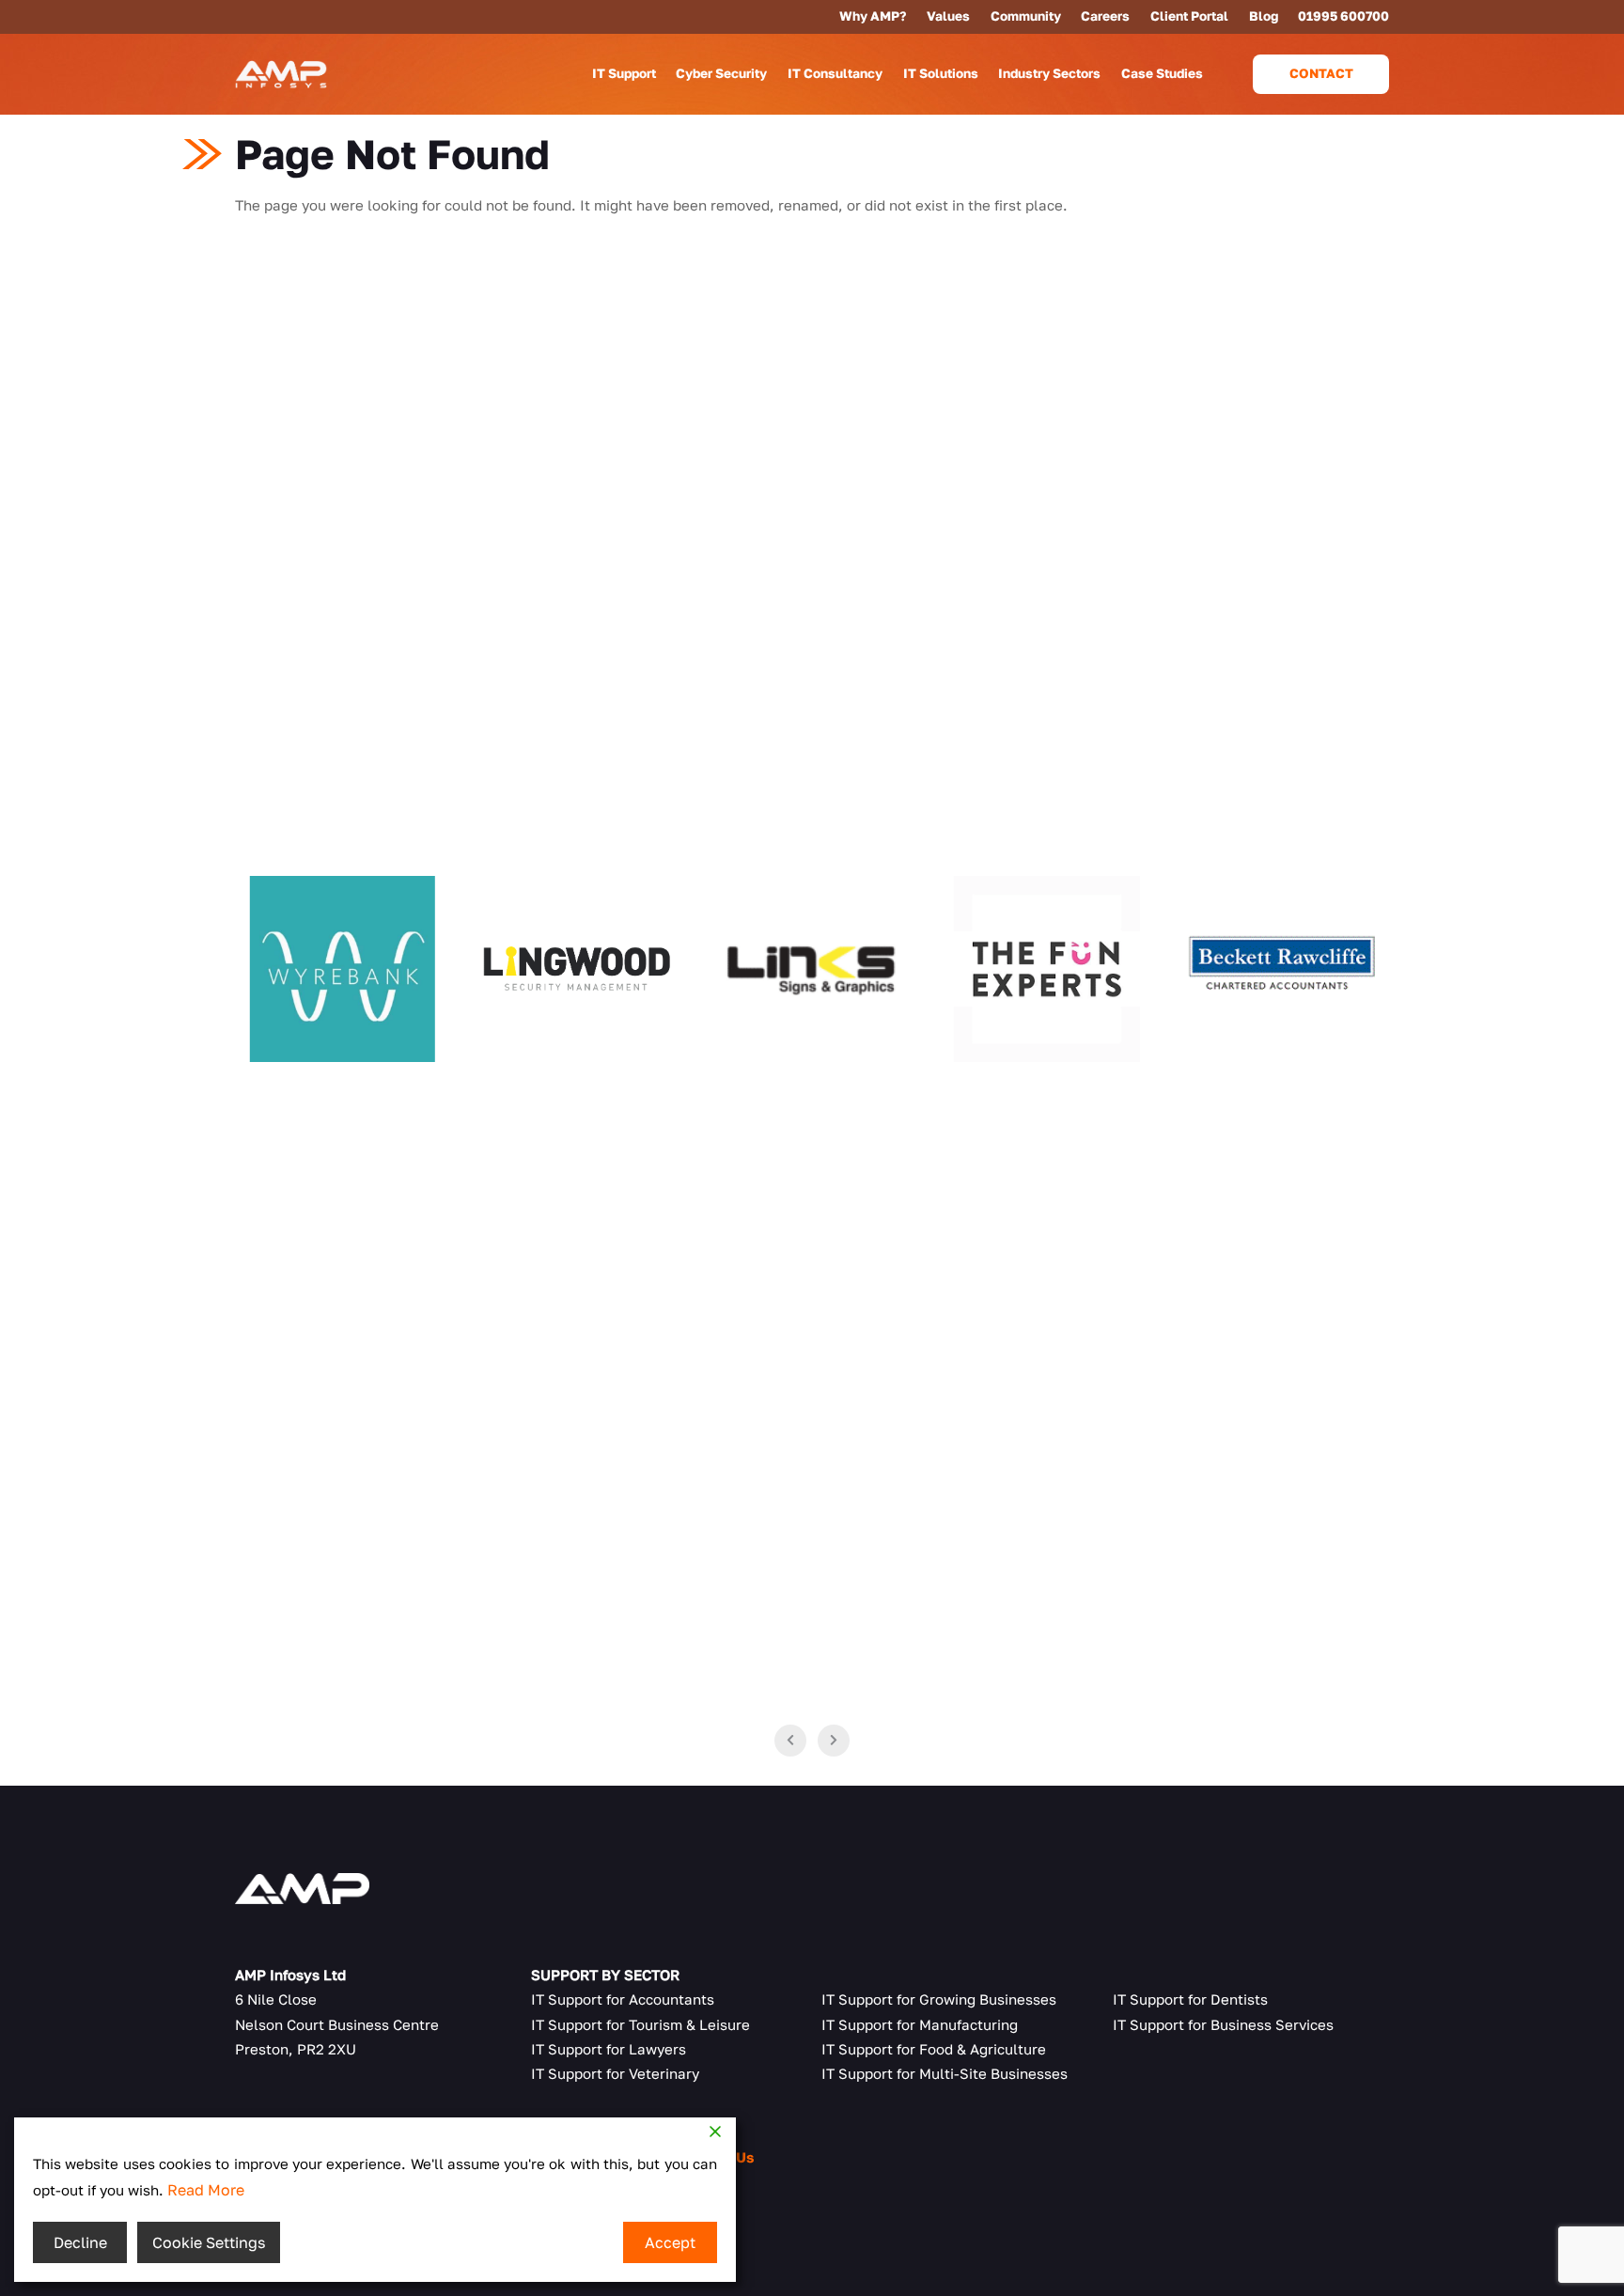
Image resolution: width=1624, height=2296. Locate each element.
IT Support (624, 73)
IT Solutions (941, 73)
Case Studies (1162, 73)
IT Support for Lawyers (609, 2049)
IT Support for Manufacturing (920, 2024)
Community (1026, 16)
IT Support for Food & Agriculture (934, 2049)
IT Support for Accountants (623, 1999)
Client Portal (1189, 16)
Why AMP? (873, 16)
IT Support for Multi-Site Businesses (945, 2073)
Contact (1321, 73)
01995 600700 (1343, 16)
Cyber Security (721, 73)
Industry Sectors (1049, 73)
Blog (1264, 16)
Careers (1105, 16)
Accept (670, 2242)
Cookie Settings (209, 2242)
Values (948, 16)
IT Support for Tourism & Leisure (640, 2024)
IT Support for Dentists (1190, 1999)
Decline (80, 2242)
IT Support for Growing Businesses (939, 1999)
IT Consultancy (835, 73)
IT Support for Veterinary (615, 2073)
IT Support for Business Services (1223, 2024)
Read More (206, 2190)
